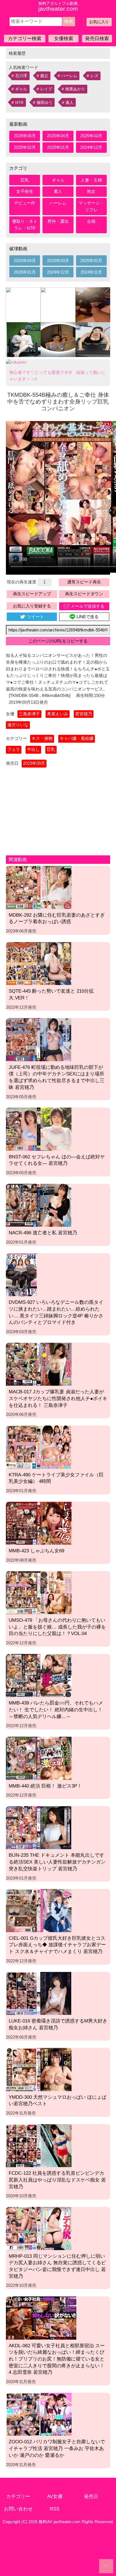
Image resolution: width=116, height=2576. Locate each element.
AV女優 (55, 2496)
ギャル (21, 89)
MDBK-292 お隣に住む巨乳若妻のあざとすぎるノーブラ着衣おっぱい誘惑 (57, 918)
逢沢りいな (18, 725)
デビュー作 (25, 203)
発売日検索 (97, 38)
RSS (55, 2509)
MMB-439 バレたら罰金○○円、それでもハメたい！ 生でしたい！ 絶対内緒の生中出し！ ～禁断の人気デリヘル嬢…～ (56, 1709)
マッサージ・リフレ (91, 206)
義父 (44, 76)
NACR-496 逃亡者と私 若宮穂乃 (43, 1233)
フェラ (14, 749)
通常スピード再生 (84, 582)
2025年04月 (58, 136)
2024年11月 (91, 272)
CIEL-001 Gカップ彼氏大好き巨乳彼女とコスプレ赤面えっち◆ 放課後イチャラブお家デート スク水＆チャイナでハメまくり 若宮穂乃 (57, 1945)
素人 (70, 103)
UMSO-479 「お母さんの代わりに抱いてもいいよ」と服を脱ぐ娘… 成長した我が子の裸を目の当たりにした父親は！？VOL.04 (57, 1627)
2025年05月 (25, 136)
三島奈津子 (29, 714)
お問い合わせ (18, 2509)
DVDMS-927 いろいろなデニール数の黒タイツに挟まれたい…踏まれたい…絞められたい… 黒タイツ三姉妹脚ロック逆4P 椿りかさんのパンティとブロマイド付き (56, 1312)
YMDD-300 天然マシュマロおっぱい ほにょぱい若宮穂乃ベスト (58, 2100)
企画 (91, 221)
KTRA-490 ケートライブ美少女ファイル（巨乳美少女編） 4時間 (56, 1478)
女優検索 (64, 38)
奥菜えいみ (58, 714)
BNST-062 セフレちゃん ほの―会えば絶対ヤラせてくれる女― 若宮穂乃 (57, 1160)
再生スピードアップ (32, 594)
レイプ (46, 89)
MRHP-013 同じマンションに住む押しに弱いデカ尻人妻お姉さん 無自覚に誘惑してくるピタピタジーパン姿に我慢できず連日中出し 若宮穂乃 (57, 2266)
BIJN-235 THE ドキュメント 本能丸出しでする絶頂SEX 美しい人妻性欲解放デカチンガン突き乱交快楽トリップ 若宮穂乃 (57, 1862)
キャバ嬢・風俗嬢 (77, 738)
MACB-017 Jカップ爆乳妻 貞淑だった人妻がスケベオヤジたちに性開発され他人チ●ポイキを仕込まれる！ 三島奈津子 (58, 1398)
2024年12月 (91, 147)
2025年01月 (58, 147)
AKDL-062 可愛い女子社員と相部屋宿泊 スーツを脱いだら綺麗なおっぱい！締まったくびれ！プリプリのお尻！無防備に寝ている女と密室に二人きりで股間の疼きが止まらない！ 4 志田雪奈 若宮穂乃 (57, 2359)
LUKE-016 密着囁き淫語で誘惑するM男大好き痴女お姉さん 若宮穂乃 (58, 2024)
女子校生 (25, 191)
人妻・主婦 (91, 180)
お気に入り (99, 22)
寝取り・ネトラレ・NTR (25, 225)
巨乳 (25, 180)
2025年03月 (91, 136)
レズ (94, 76)
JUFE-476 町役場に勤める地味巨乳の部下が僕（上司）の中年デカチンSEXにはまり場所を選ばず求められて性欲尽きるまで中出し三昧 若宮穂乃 (57, 1077)
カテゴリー (18, 2496)
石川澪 (21, 76)
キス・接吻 (42, 738)
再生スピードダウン (84, 594)
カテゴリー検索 (25, 38)
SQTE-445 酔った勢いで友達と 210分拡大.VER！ (51, 994)
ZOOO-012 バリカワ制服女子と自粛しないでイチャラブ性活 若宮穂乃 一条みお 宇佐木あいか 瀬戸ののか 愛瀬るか (57, 2448)
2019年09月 (34, 763)
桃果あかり (75, 89)
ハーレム (69, 76)
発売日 (91, 2496)
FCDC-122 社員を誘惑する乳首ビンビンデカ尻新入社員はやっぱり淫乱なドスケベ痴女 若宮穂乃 (57, 2180)
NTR (19, 103)
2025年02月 (25, 147)
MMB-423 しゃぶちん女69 (36, 1551)
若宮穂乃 (84, 714)
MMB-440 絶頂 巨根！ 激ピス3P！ (45, 1786)
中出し (33, 749)
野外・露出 (58, 221)
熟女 (91, 191)
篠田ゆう (44, 103)
